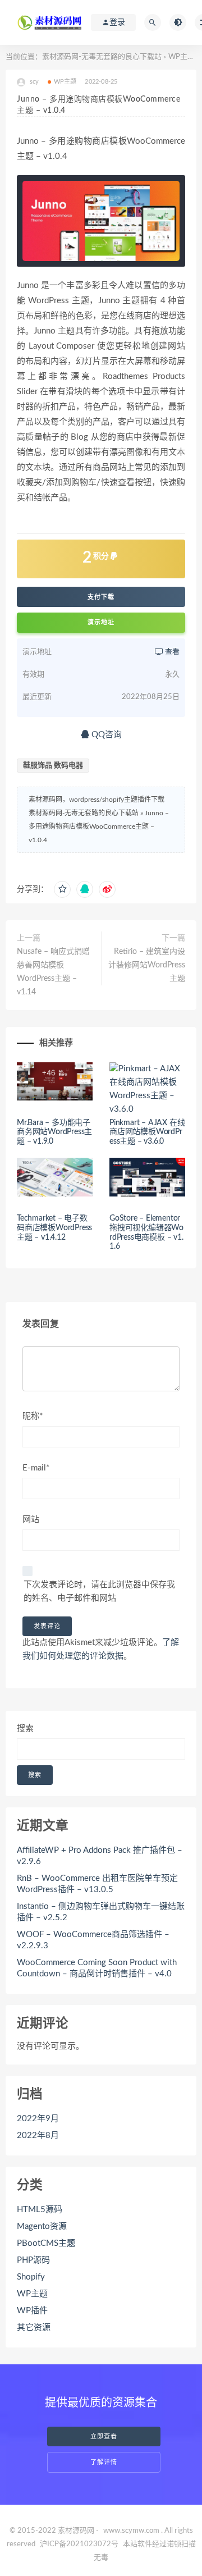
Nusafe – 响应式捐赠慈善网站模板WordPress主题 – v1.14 (53, 972)
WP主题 (182, 57)
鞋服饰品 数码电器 (53, 766)
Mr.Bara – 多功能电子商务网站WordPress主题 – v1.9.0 (54, 1132)
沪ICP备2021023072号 (79, 2544)
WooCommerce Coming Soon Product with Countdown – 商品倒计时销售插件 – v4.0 (97, 1968)
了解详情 (104, 2462)
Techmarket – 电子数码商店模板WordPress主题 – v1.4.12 (54, 1228)
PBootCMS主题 (46, 2243)
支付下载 (101, 597)
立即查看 (104, 2436)
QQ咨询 (105, 735)
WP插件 (32, 2311)
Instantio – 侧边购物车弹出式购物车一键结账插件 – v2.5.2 (101, 1912)
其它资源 (34, 2328)
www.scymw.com (131, 2531)
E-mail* (36, 1468)
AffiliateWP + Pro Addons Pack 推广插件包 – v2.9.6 (100, 1856)
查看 (171, 652)
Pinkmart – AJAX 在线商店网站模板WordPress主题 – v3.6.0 (147, 1132)
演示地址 (101, 622)
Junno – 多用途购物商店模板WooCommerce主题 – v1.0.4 (99, 826)
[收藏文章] (62, 889)
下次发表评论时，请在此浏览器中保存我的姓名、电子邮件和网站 (99, 1591)
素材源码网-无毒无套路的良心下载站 (102, 57)
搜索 (25, 1728)
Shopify (31, 2277)
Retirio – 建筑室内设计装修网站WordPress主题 (147, 965)
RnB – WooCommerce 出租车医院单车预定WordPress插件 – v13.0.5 (97, 1884)
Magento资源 (42, 2226)
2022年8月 (38, 2136)
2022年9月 (38, 2119)
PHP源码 (33, 2260)
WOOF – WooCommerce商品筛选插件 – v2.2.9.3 (93, 1940)
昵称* (33, 1416)
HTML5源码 (40, 2210)
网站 (31, 1520)
